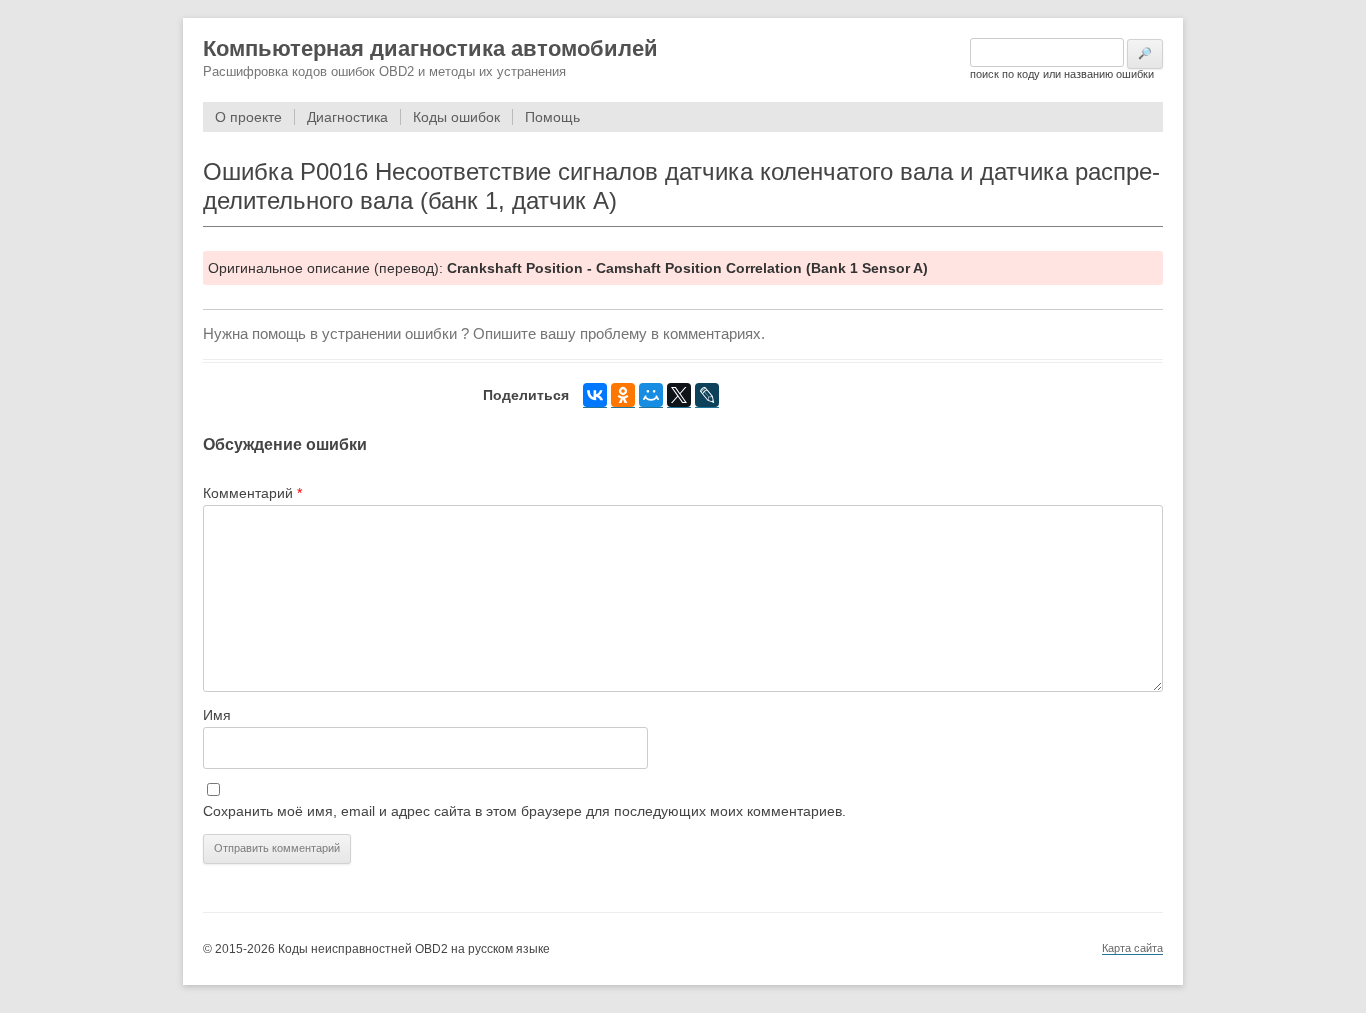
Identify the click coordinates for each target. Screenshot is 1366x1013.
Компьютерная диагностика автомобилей (430, 48)
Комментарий (252, 493)
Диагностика (347, 117)
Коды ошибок (456, 117)
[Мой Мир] (651, 395)
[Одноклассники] (623, 395)
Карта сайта (1132, 948)
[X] (679, 395)
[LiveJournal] (707, 395)
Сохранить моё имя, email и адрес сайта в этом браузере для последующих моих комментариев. (524, 811)
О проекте (248, 117)
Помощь (552, 117)
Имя (217, 715)
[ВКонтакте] (595, 395)
